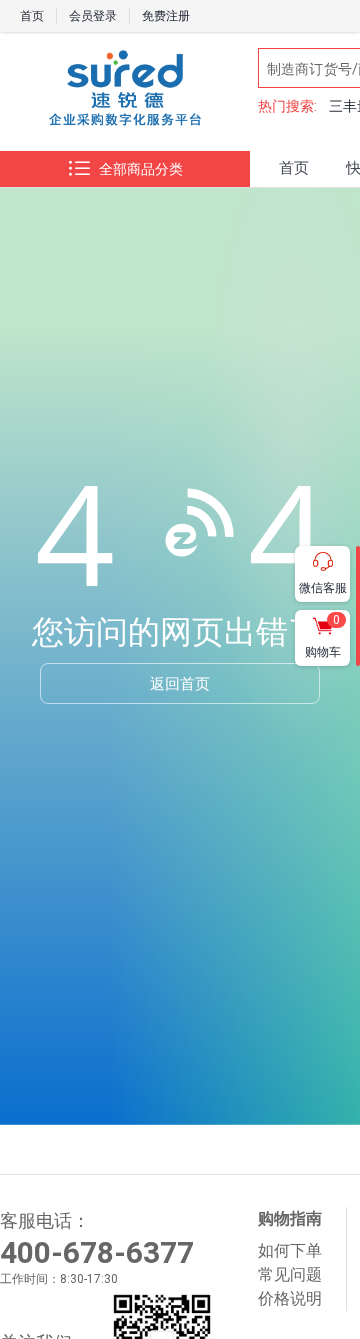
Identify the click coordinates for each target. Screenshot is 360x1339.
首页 (32, 16)
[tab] (294, 169)
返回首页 (180, 683)
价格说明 (290, 1298)
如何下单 (290, 1250)
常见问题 (290, 1274)
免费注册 (166, 16)
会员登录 (93, 16)
